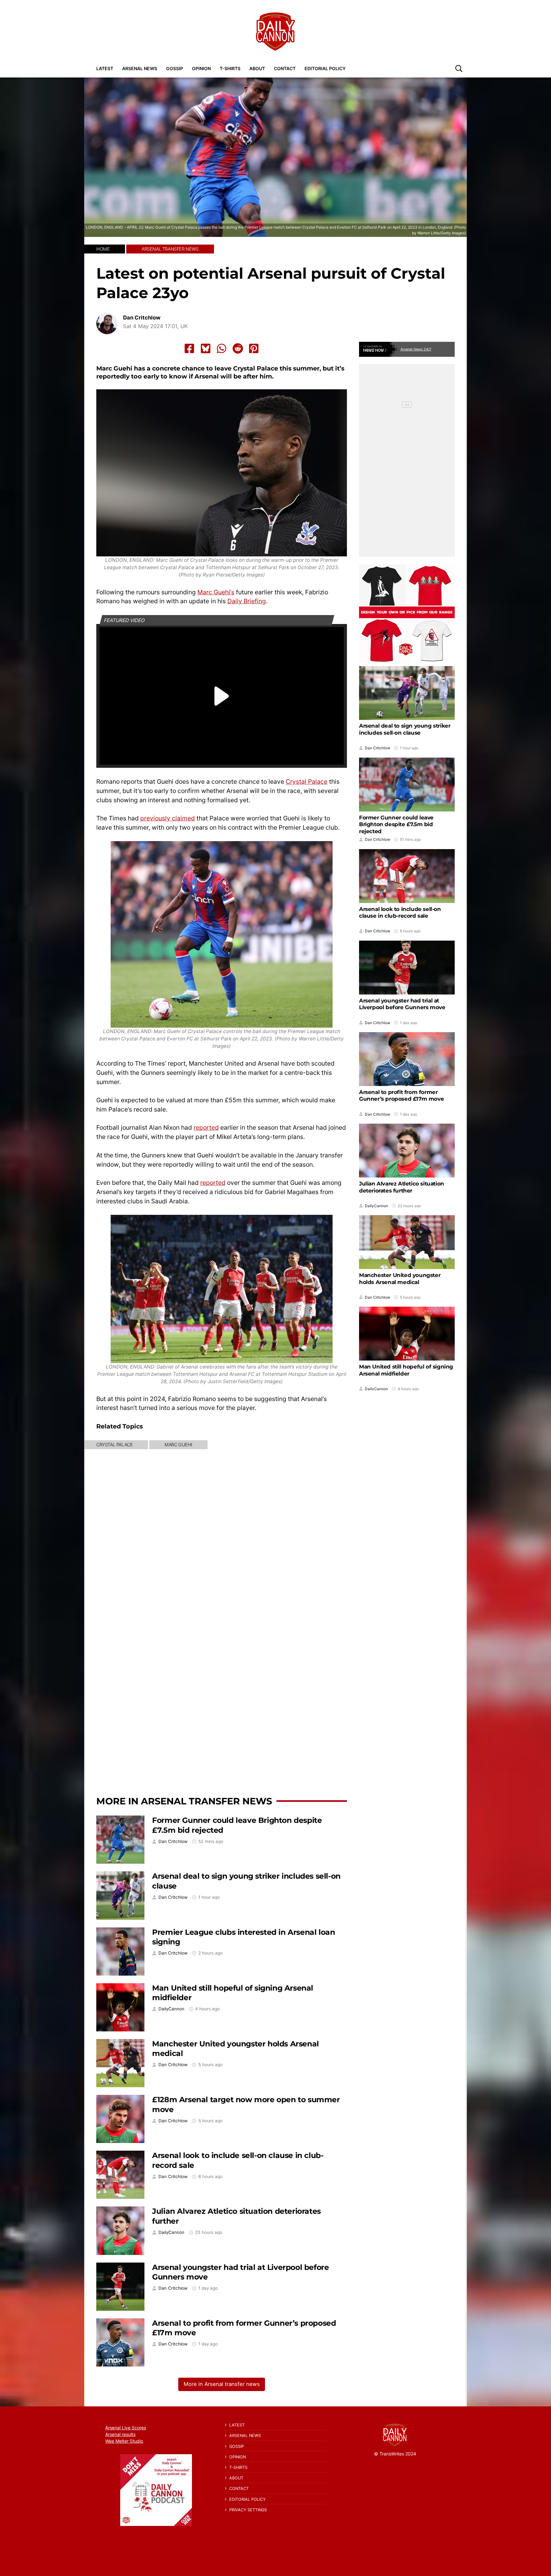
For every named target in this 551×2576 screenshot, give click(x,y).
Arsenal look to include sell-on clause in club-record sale (400, 912)
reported (206, 1127)
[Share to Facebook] (189, 349)
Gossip (175, 68)
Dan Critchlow (142, 318)
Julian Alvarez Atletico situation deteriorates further (402, 1187)
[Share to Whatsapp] (222, 349)
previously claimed (168, 818)
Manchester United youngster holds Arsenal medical (400, 1278)
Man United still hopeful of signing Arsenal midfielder (406, 1370)
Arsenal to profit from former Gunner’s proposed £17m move (401, 1095)
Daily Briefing (247, 601)
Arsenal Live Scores (126, 2428)
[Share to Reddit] (238, 349)
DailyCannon (171, 2009)
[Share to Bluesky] (206, 349)
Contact (285, 68)
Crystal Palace (307, 782)
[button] (459, 68)
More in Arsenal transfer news (184, 1801)
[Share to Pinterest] (254, 349)
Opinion (201, 68)
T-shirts (230, 68)
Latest (105, 68)
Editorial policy (325, 68)
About (257, 68)
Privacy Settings (248, 2510)
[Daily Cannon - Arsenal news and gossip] (275, 32)
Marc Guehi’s (216, 592)
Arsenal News (140, 68)
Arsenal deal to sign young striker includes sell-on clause (405, 729)
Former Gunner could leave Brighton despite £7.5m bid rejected (396, 824)
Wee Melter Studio (124, 2441)
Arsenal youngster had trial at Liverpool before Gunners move (402, 1004)
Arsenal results (120, 2434)
